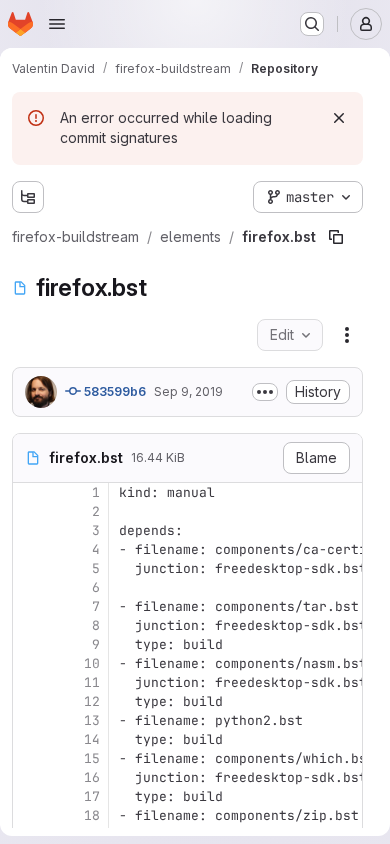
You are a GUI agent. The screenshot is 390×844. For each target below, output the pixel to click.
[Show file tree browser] (28, 197)
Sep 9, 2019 (188, 391)
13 (92, 720)
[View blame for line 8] (30, 625)
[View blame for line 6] (30, 587)
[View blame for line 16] (30, 777)
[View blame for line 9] (30, 644)
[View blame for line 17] (30, 796)
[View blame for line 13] (30, 720)
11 (92, 682)
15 (92, 758)
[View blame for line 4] (30, 549)
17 (92, 796)
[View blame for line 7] (30, 606)
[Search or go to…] (312, 24)
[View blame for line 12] (30, 701)
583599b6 (113, 391)
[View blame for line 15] (30, 758)
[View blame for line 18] (30, 815)
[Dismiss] (339, 118)
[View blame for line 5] (30, 568)
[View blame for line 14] (30, 739)
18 (92, 815)
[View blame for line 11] (30, 682)
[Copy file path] (336, 237)
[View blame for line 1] (30, 492)
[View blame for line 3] (30, 530)
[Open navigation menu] (57, 24)
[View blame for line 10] (30, 663)
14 (92, 739)
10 (92, 663)
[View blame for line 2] (30, 511)
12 (92, 701)
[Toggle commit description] (265, 392)
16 (92, 777)
